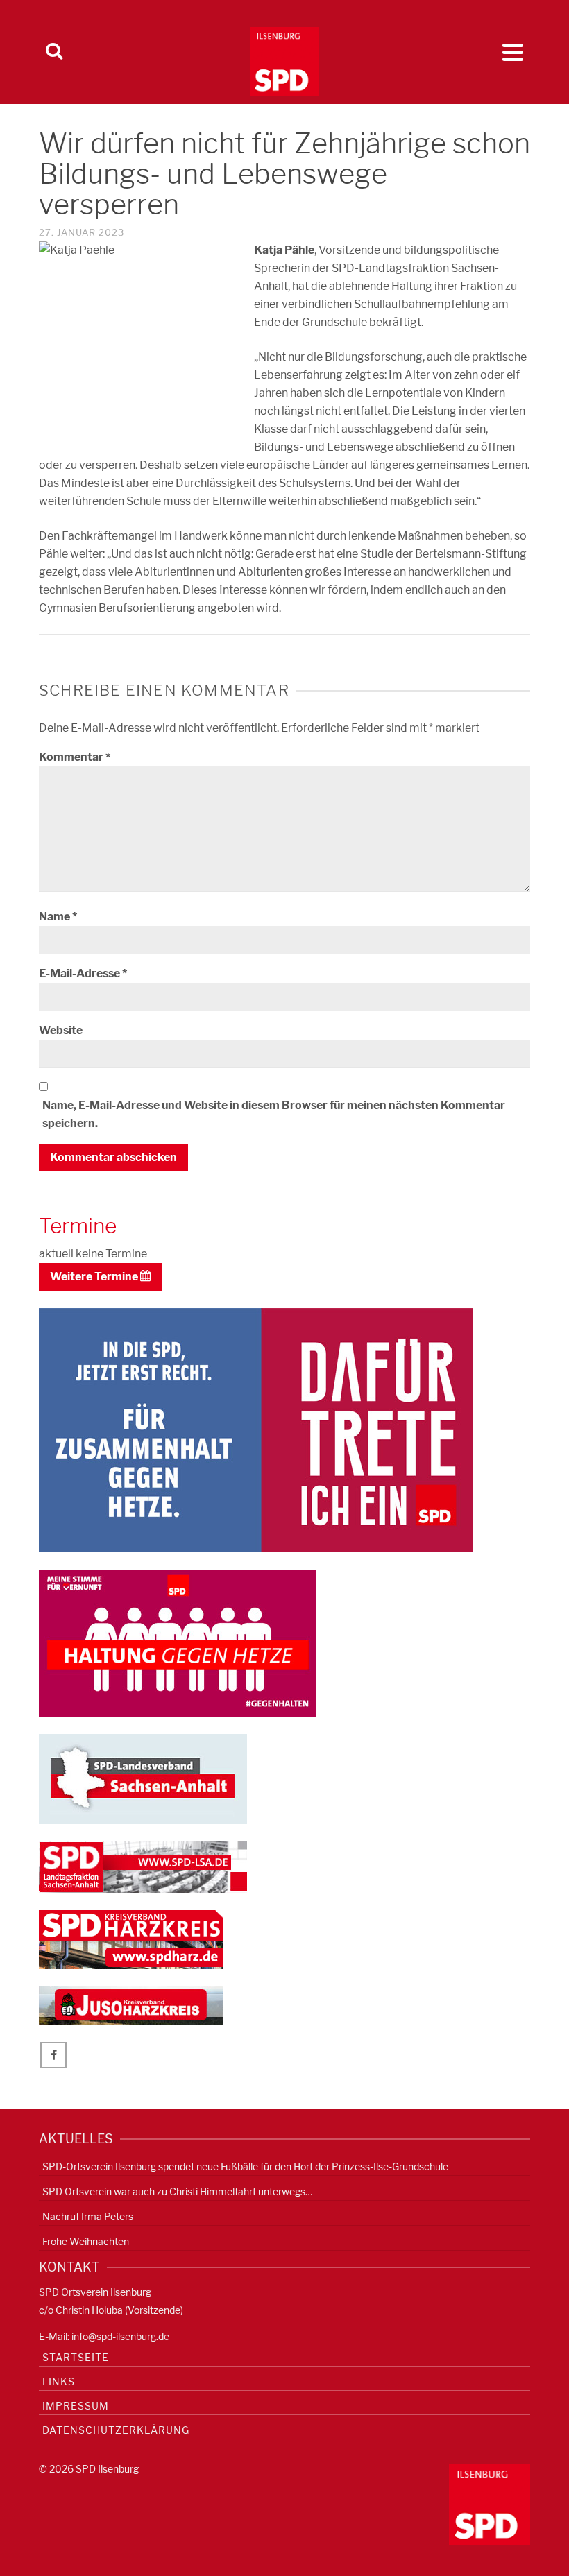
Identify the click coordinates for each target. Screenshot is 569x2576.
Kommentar (75, 757)
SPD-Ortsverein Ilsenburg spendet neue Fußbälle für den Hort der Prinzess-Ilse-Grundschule (245, 2166)
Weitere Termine (95, 1277)
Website (61, 1030)
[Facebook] (53, 2055)
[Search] (54, 52)
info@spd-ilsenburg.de (120, 2336)
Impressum (76, 2406)
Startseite (76, 2357)
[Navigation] (513, 52)
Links (59, 2381)
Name (58, 917)
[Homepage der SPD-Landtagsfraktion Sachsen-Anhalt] (143, 1866)
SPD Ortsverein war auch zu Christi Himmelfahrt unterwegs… (177, 2191)
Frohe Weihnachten (86, 2241)
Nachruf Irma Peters (88, 2216)
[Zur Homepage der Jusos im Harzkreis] (131, 2005)
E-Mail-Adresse (83, 973)
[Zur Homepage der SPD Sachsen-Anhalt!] (143, 1778)
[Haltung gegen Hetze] (178, 1642)
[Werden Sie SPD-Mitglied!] (256, 1429)
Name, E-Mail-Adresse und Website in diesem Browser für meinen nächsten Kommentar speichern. (274, 1114)
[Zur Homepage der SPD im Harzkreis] (131, 1939)
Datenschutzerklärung (116, 2430)
